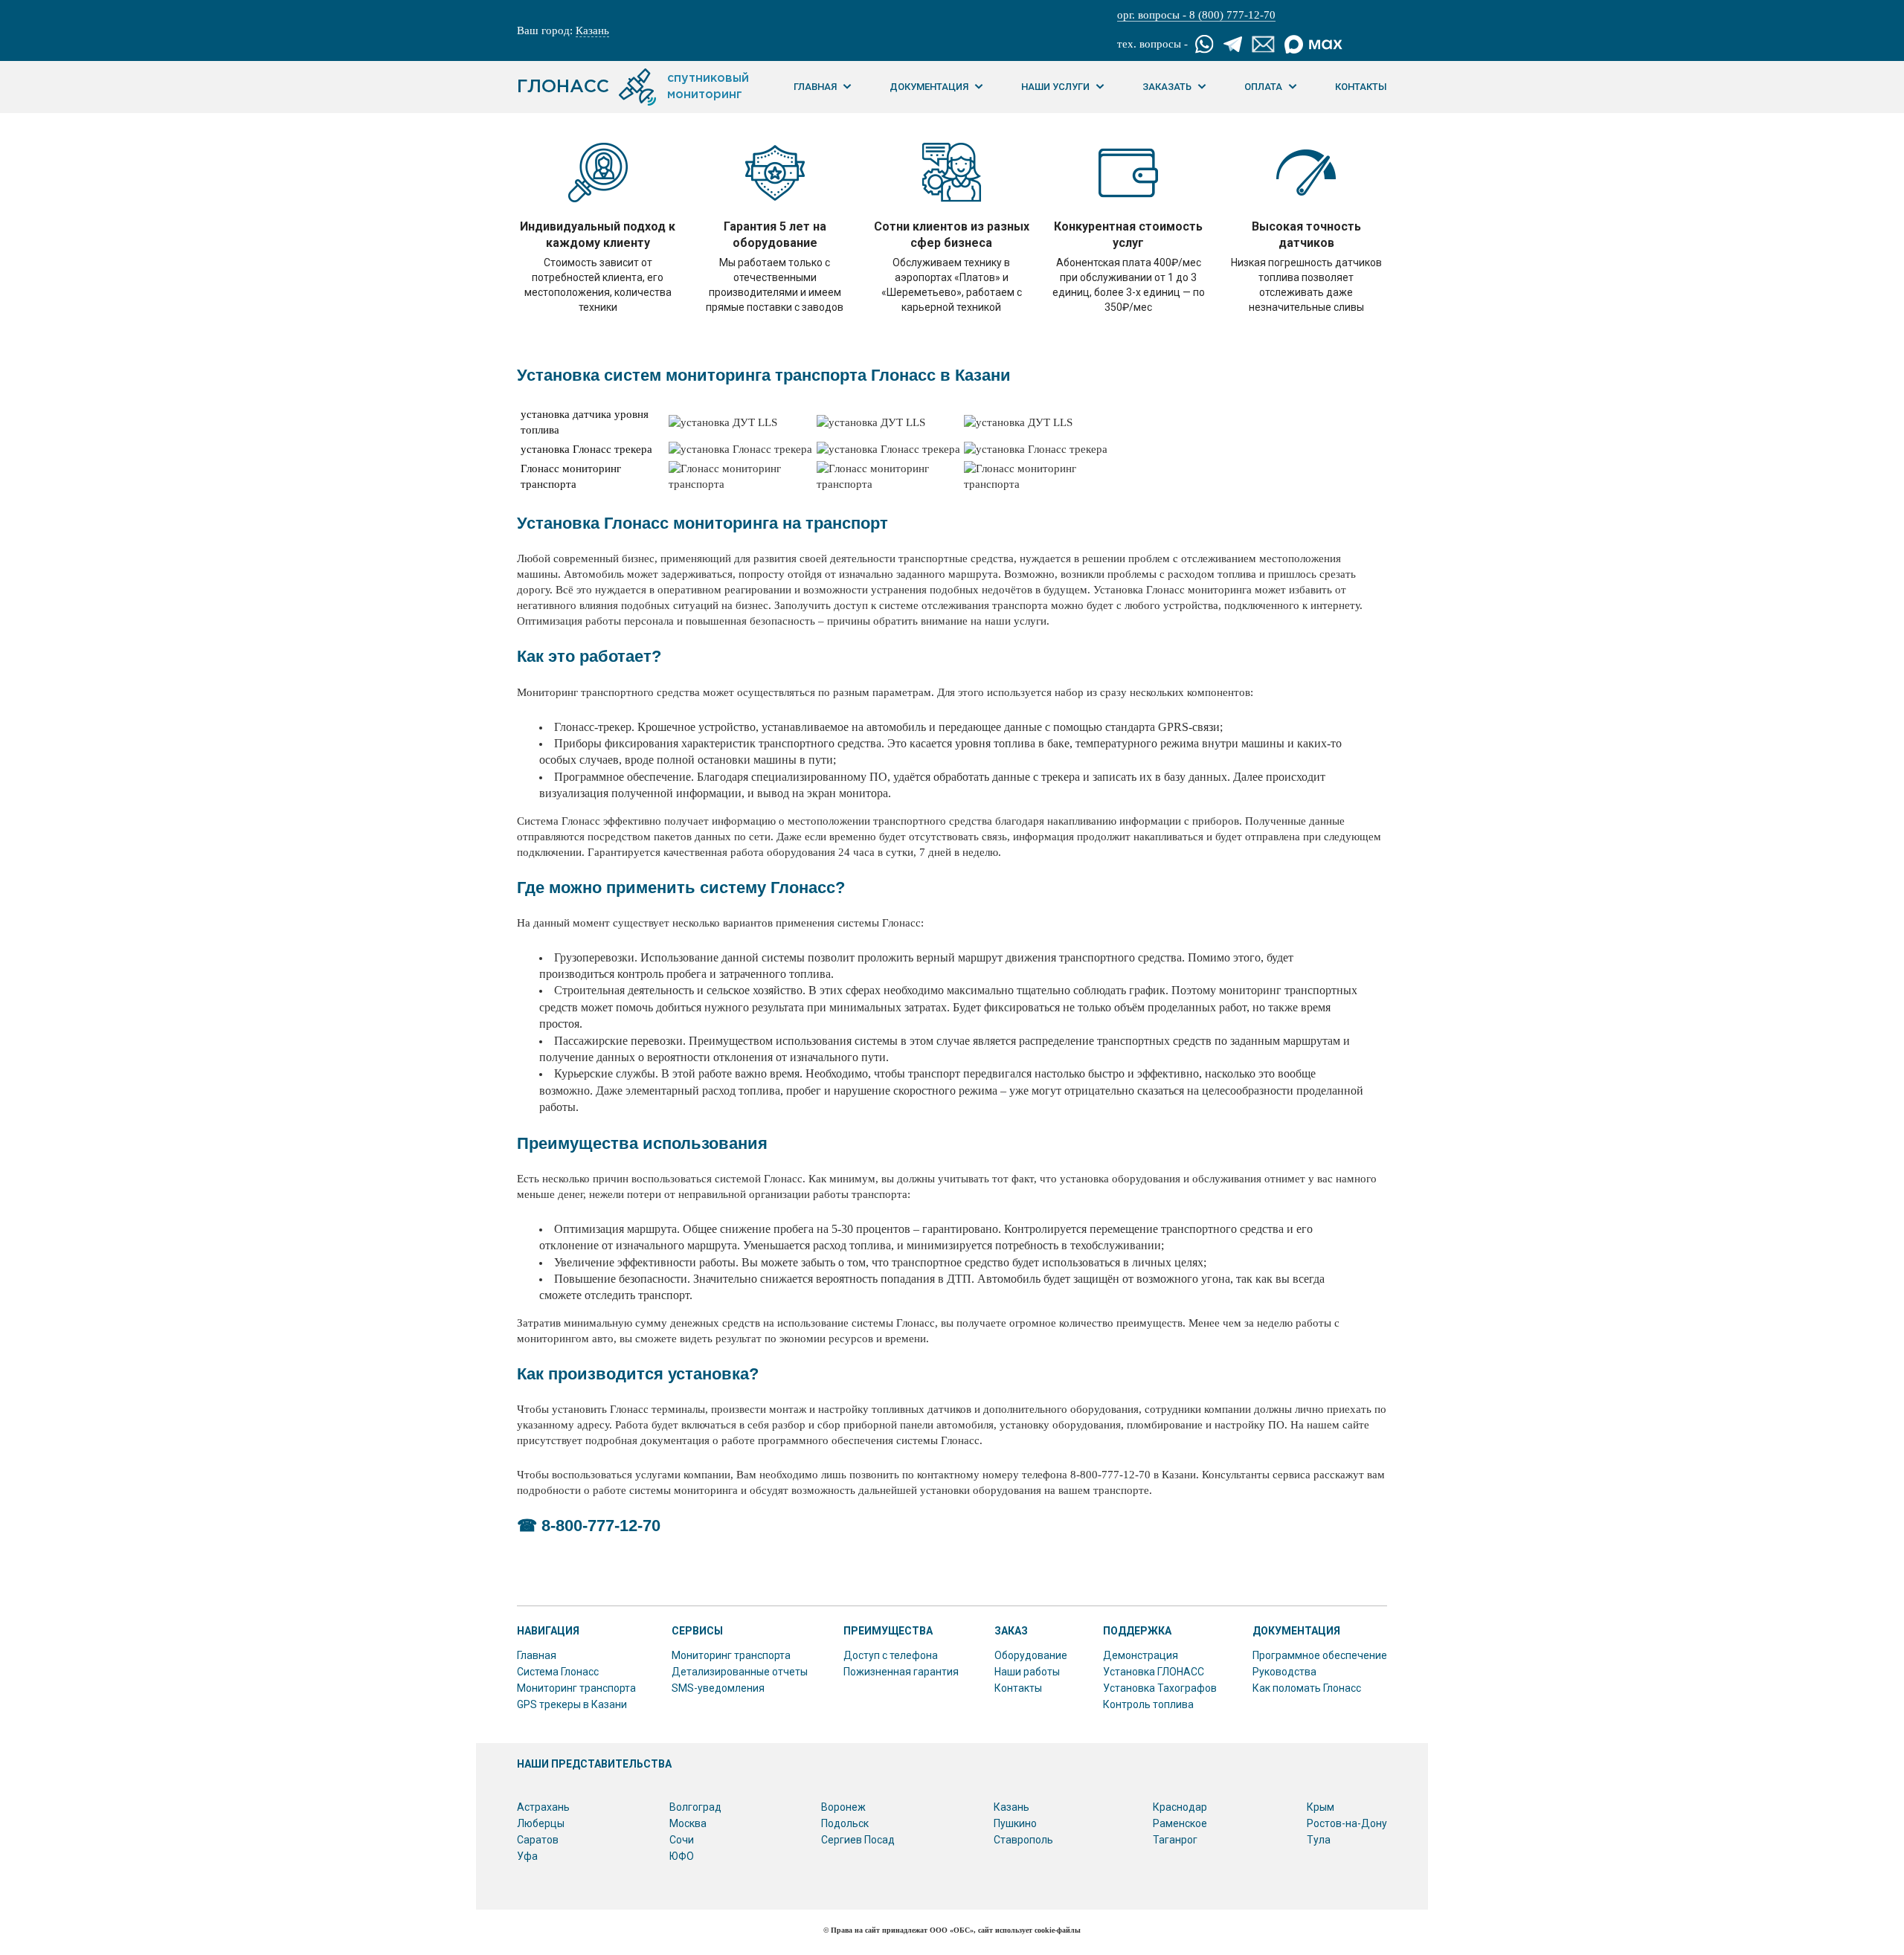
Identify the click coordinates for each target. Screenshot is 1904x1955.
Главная (815, 87)
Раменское (1180, 1823)
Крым (1321, 1807)
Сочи (682, 1840)
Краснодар (1180, 1807)
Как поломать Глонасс (1307, 1688)
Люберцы (541, 1823)
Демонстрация (1141, 1655)
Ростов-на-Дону (1347, 1823)
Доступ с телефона (891, 1655)
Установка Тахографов (1160, 1688)
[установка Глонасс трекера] (740, 450)
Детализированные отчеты (740, 1672)
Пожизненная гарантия (901, 1672)
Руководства (1284, 1672)
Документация (929, 87)
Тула (1319, 1840)
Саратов (538, 1840)
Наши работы (1027, 1672)
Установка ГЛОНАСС (1154, 1672)
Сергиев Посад (858, 1840)
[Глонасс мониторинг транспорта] (741, 484)
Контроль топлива (1148, 1704)
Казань (592, 30)
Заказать (1167, 87)
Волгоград (695, 1807)
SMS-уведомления (718, 1688)
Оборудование (1031, 1655)
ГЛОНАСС (633, 87)
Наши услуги (1055, 87)
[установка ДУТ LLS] (723, 423)
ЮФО (682, 1856)
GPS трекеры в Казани (572, 1704)
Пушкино (1015, 1823)
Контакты (1361, 87)
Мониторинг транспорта (576, 1688)
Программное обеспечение (1320, 1655)
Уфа (527, 1856)
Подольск (845, 1823)
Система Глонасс (558, 1672)
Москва (688, 1823)
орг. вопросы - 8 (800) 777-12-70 (1196, 15)
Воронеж (843, 1807)
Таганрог (1175, 1840)
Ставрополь (1023, 1840)
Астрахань (543, 1807)
